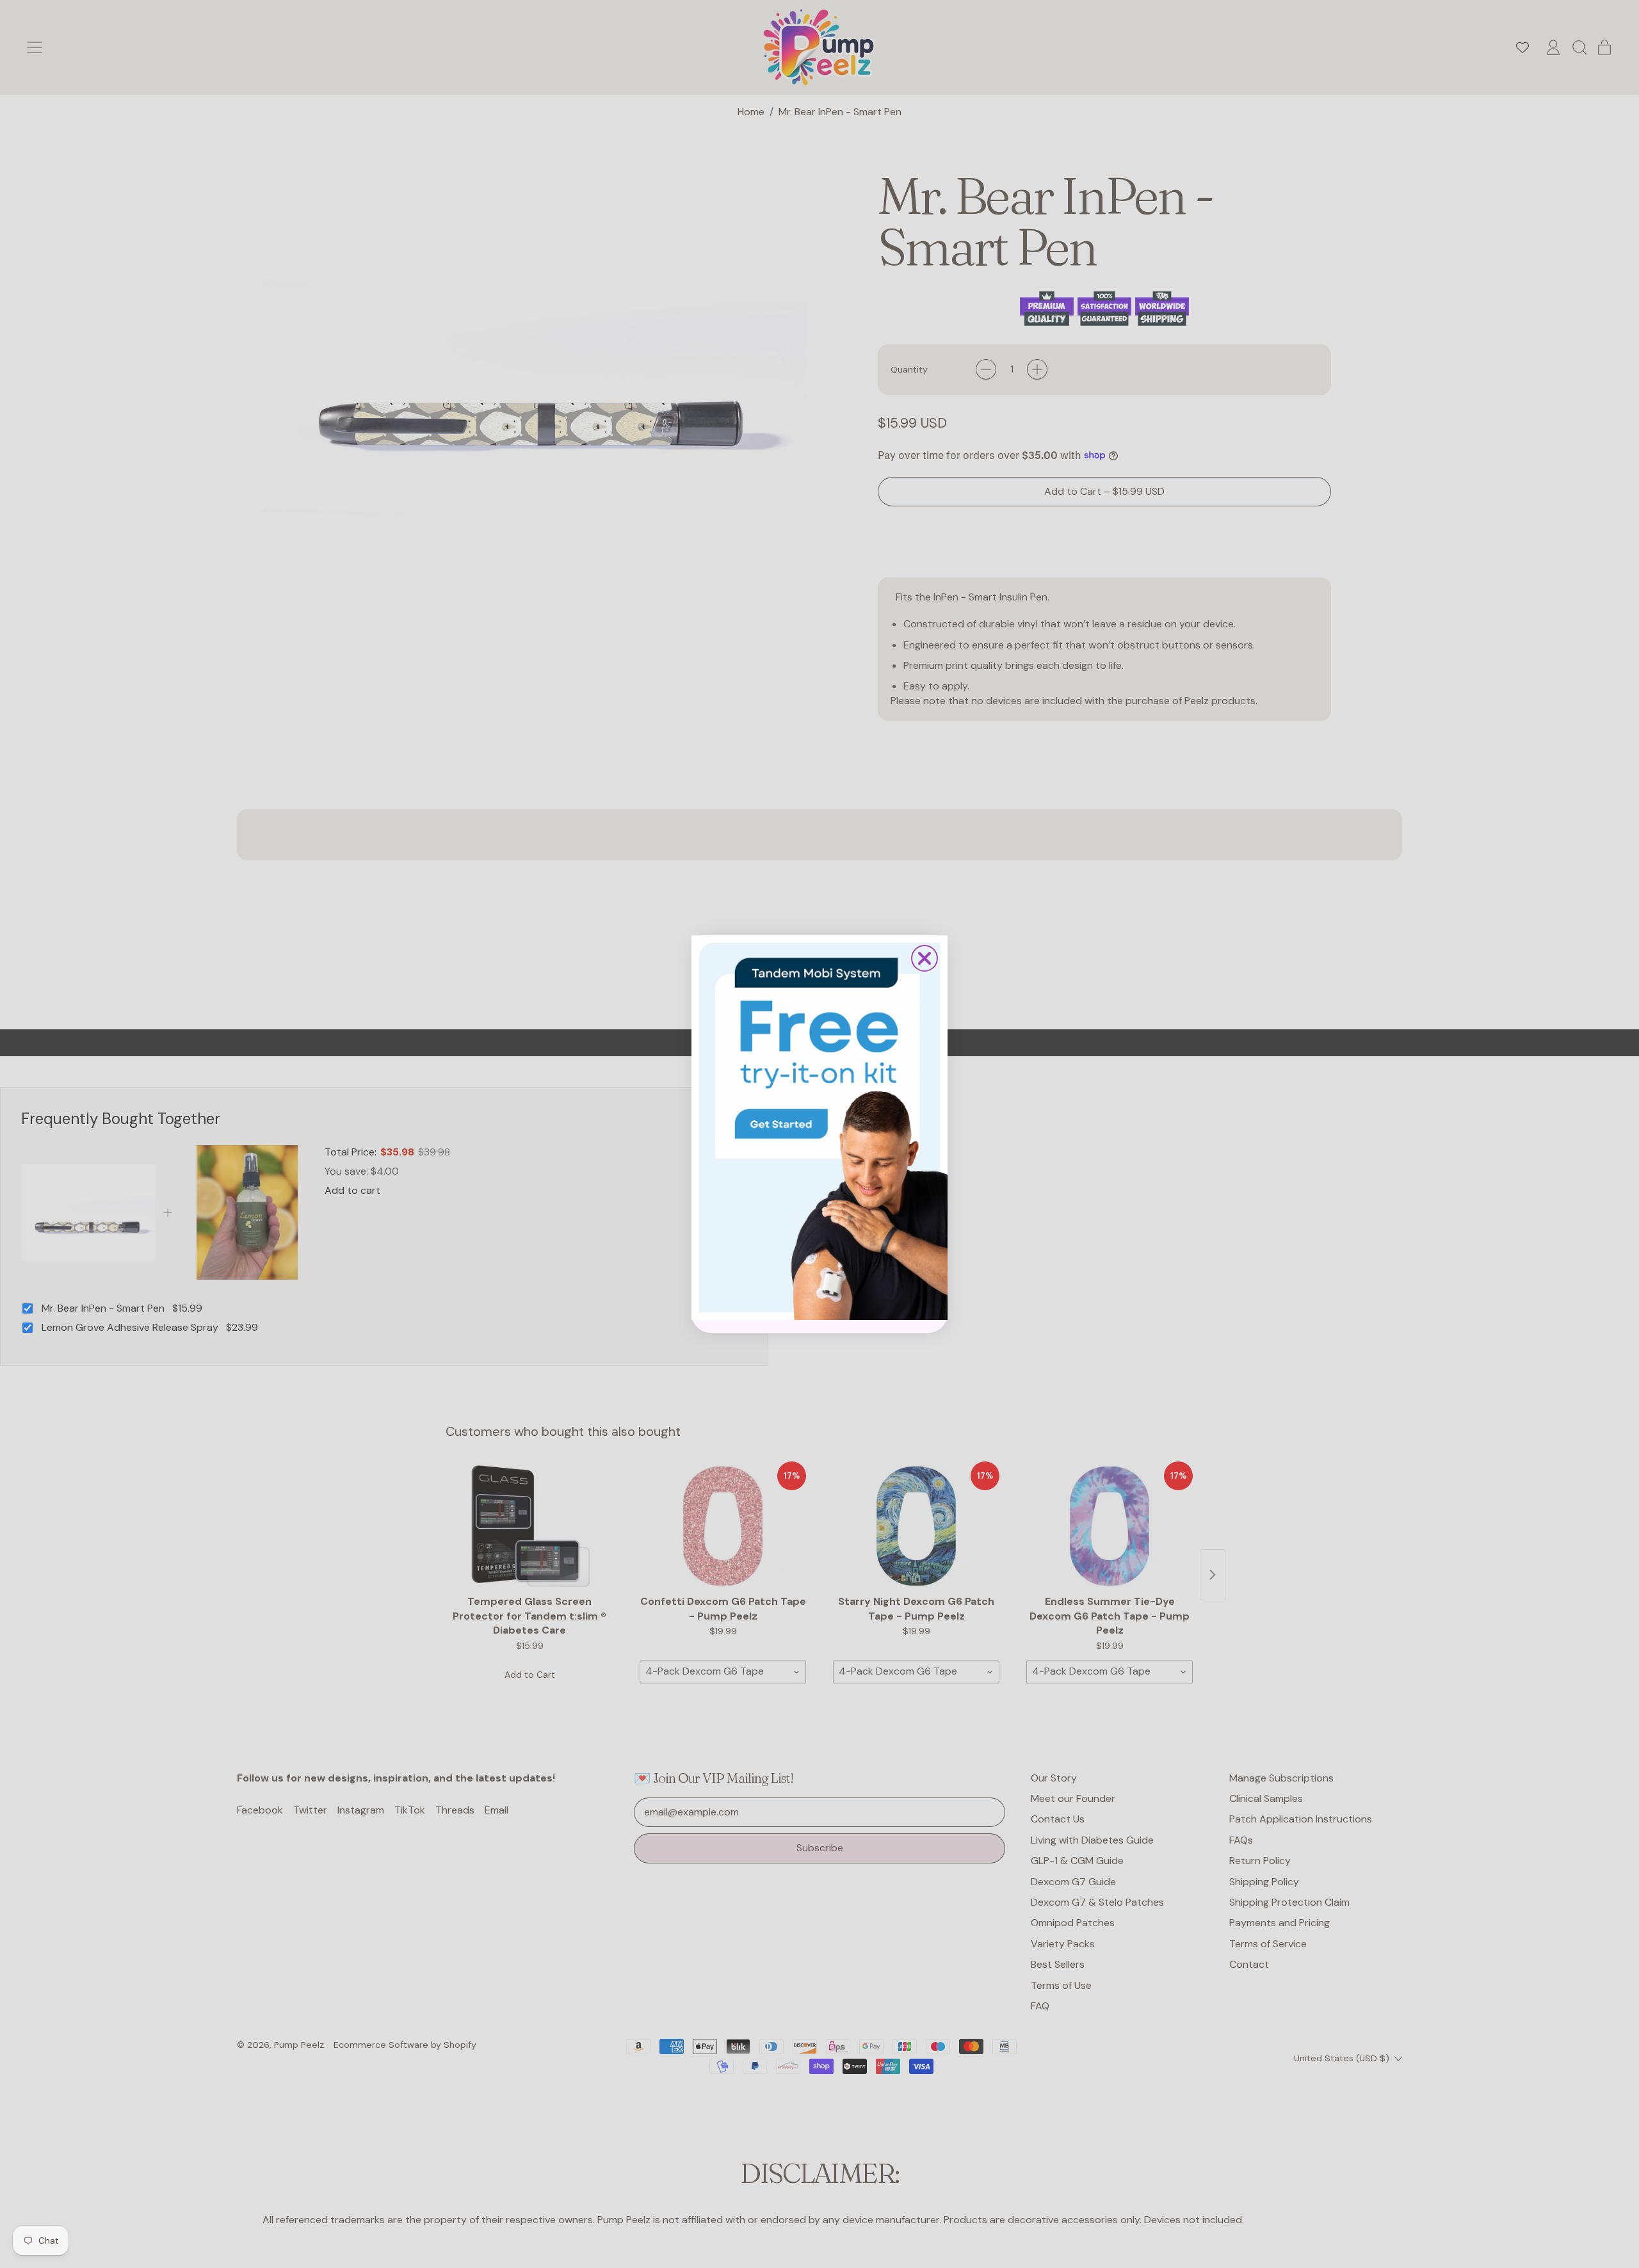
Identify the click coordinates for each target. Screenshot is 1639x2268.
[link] (819, 1127)
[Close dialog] (924, 958)
